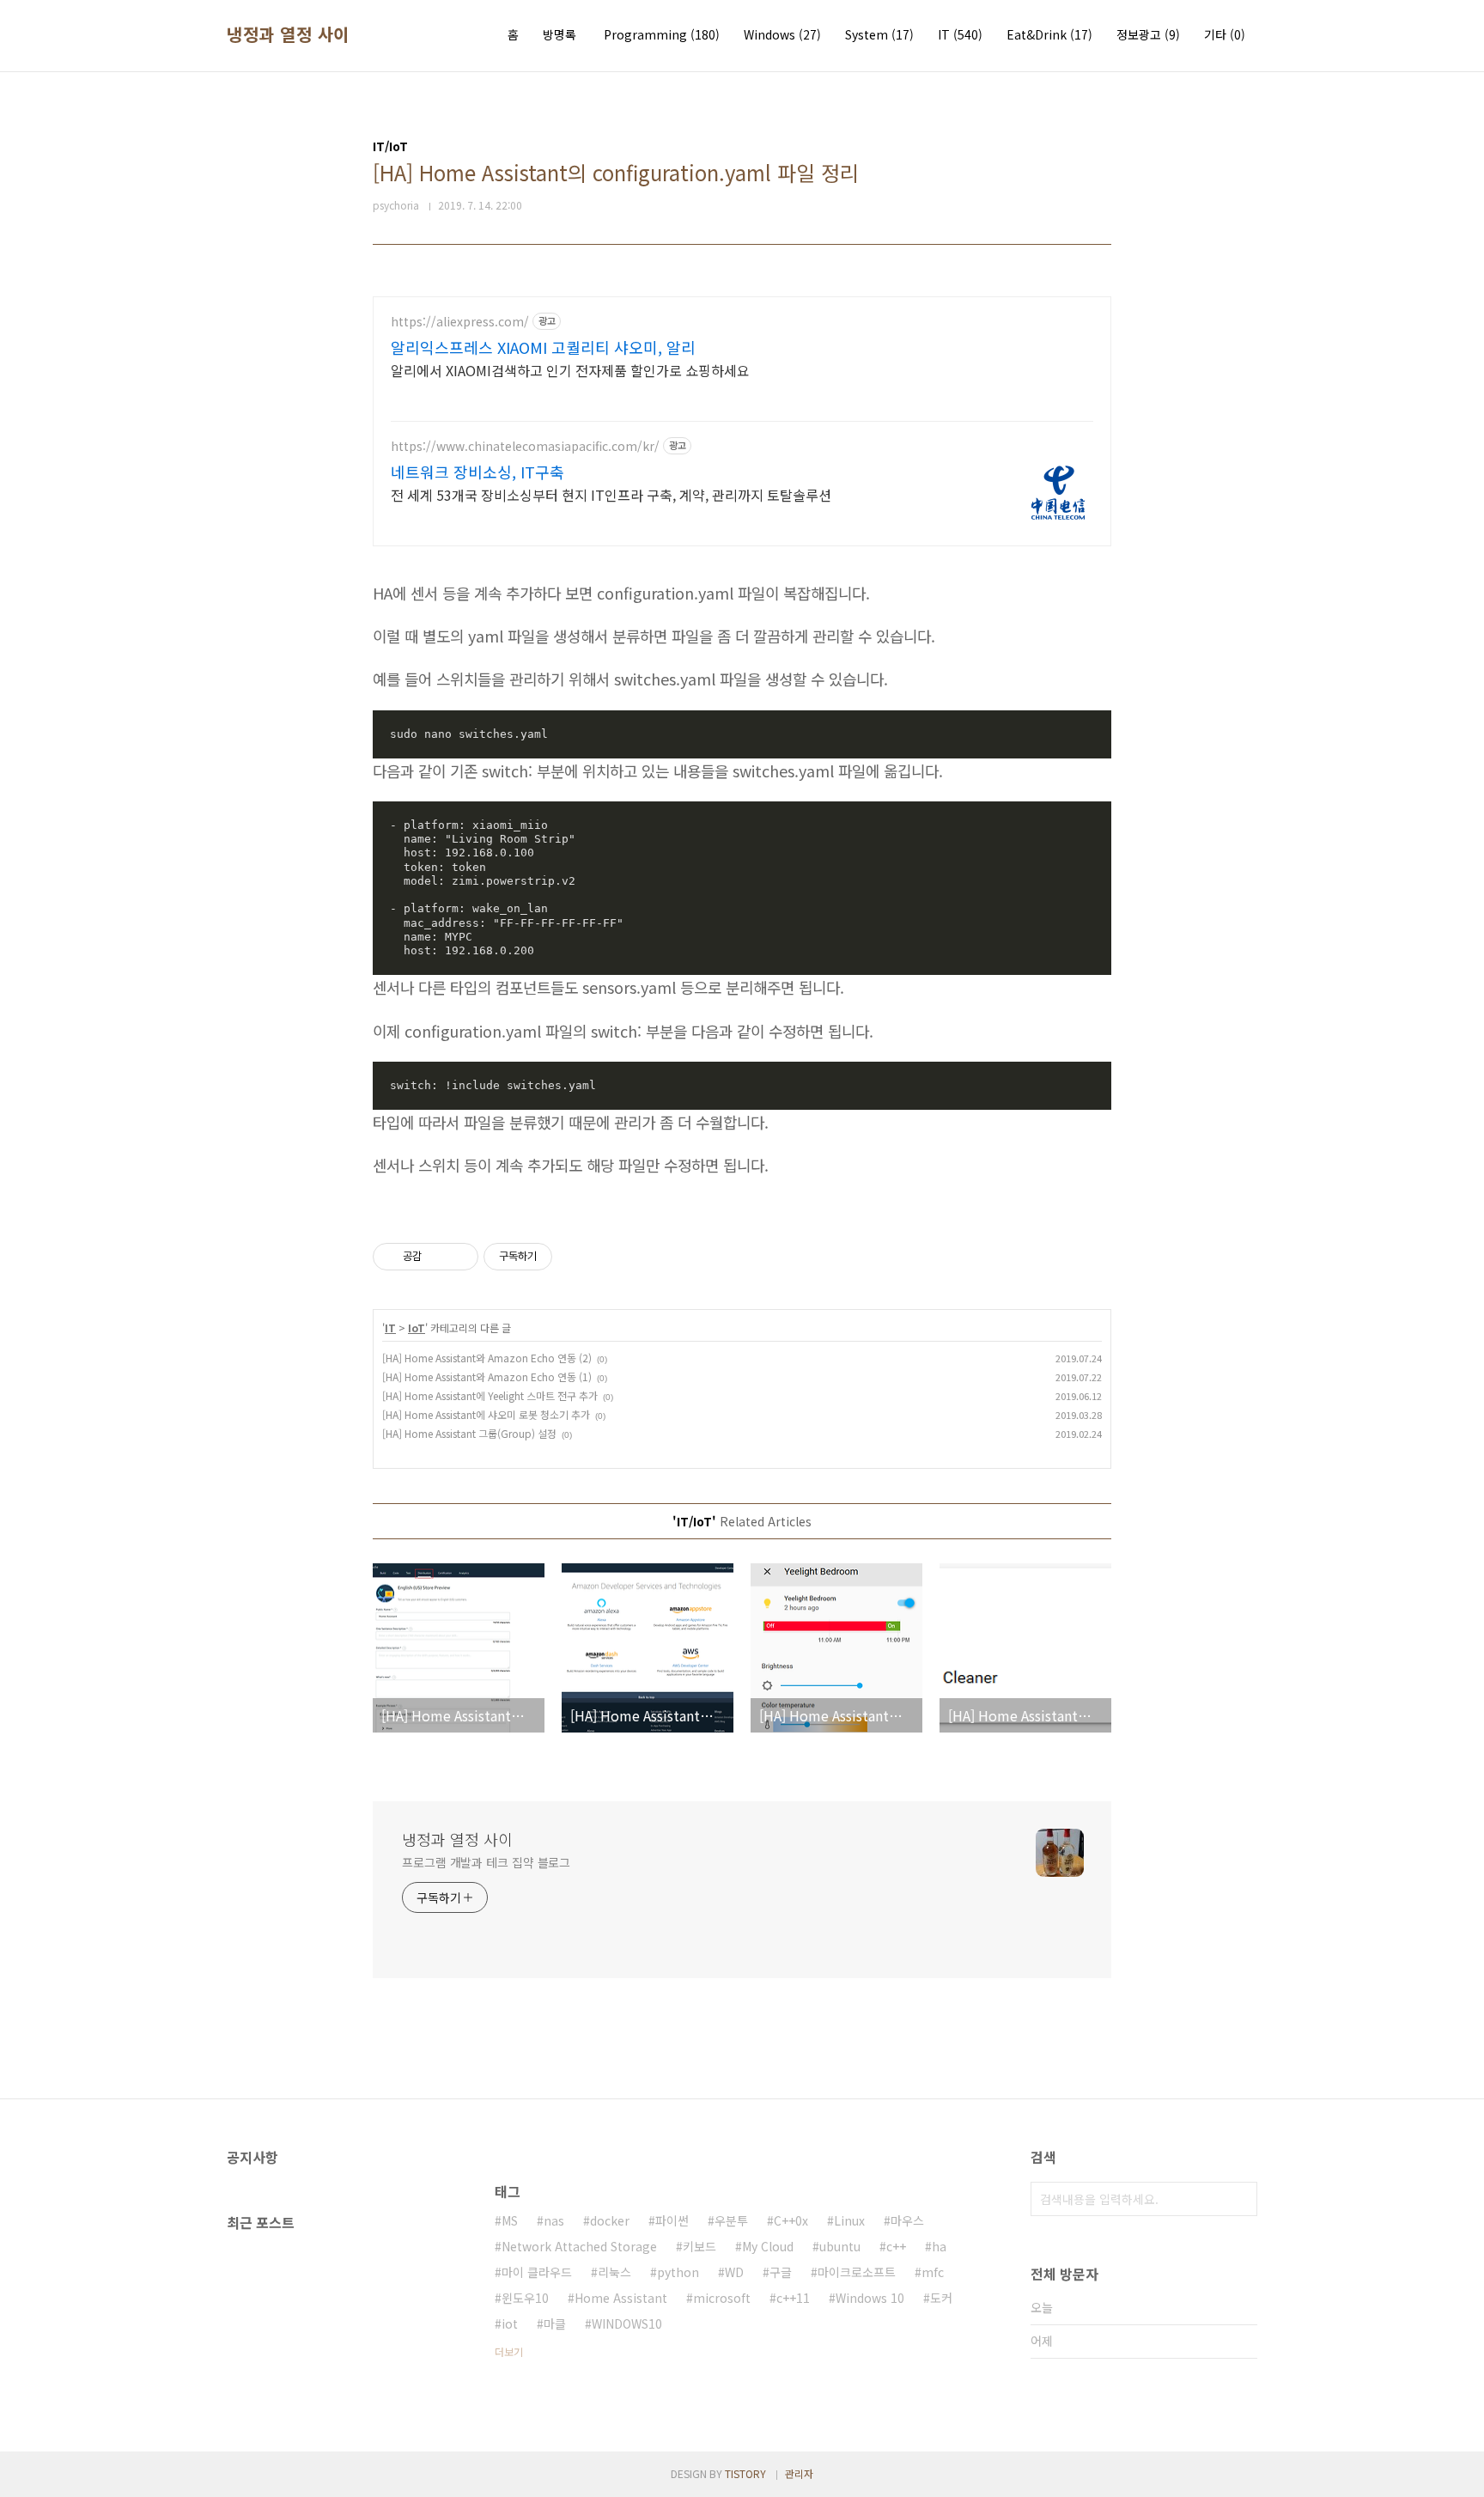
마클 (555, 2323)
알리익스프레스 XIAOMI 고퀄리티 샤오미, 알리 (543, 347)
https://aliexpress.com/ (460, 322)
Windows (782, 34)
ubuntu (840, 2246)
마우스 (907, 2220)
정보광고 (1148, 34)
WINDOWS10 (627, 2323)
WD (734, 2272)
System (879, 34)
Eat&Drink (1049, 34)
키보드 (699, 2246)
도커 (941, 2298)
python (678, 2272)
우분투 (731, 2220)
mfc (933, 2272)
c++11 (793, 2298)
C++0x (791, 2220)
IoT (417, 1328)
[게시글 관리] (459, 1257)
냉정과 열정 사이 (288, 34)
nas (554, 2220)
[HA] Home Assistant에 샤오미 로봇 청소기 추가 (486, 1414)
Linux (849, 2220)
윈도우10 (525, 2298)
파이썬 (672, 2220)
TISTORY (745, 2473)
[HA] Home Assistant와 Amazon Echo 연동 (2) (487, 1358)
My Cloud (768, 2246)
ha (939, 2246)
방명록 (560, 34)
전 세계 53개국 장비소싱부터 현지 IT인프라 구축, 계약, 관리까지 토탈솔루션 (611, 494)
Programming (662, 34)
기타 (1225, 34)
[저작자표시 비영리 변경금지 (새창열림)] (575, 1257)
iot (510, 2323)
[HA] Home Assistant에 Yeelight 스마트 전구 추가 (490, 1395)
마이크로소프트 (857, 2272)
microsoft (722, 2298)
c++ (896, 2246)
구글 (781, 2272)
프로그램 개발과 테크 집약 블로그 (486, 1862)
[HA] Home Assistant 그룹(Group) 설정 (469, 1433)
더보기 (509, 2351)
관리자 (799, 2473)
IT (960, 34)
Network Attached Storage (579, 2246)
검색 (1240, 2199)
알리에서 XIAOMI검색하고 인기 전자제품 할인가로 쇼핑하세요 (570, 370)
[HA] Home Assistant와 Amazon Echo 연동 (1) (487, 1376)
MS (510, 2220)
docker (610, 2220)
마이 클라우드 (537, 2272)
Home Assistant (621, 2298)
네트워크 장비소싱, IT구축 (477, 472)
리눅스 (614, 2272)
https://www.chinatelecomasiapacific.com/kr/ (525, 446)
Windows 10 (870, 2298)
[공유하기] (438, 1257)
